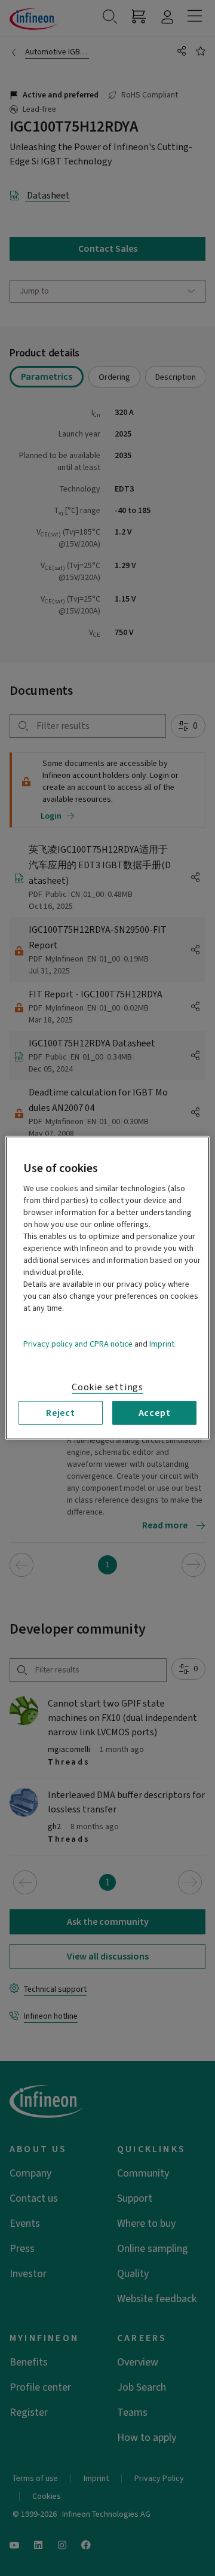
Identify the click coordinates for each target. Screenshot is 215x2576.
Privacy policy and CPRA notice (78, 1344)
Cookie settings (107, 1387)
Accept (155, 1413)
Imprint (162, 1344)
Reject (61, 1413)
